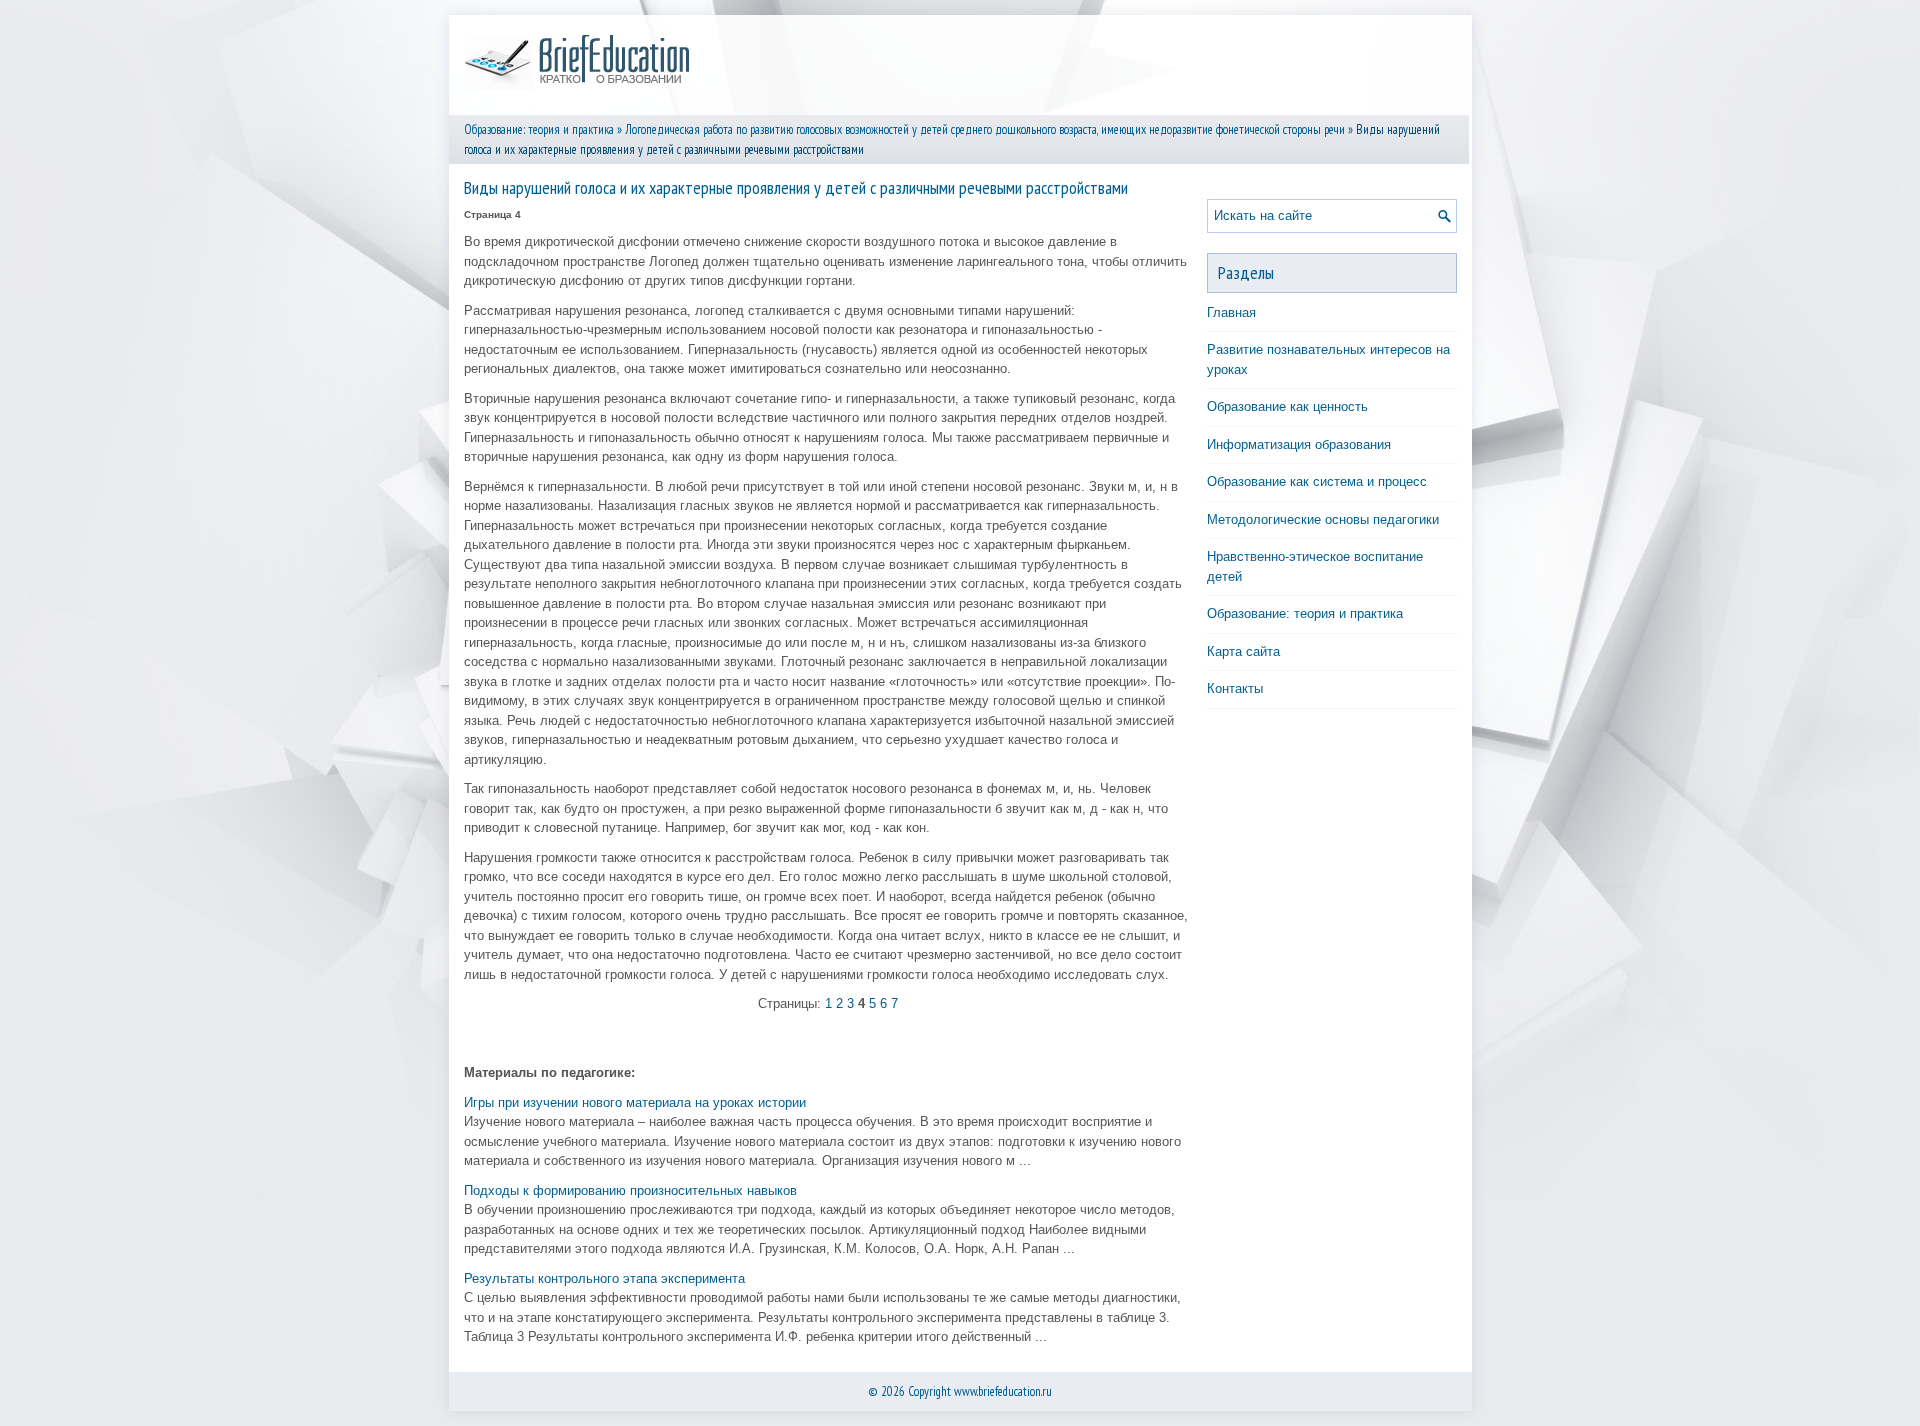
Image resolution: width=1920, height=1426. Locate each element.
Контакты (1235, 688)
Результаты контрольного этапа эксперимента (604, 1278)
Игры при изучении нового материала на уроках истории (635, 1102)
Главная (1231, 312)
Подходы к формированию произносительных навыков (630, 1190)
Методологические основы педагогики (1323, 519)
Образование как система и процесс (1317, 481)
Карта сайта (1243, 651)
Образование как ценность (1287, 406)
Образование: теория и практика (539, 129)
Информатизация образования (1299, 444)
